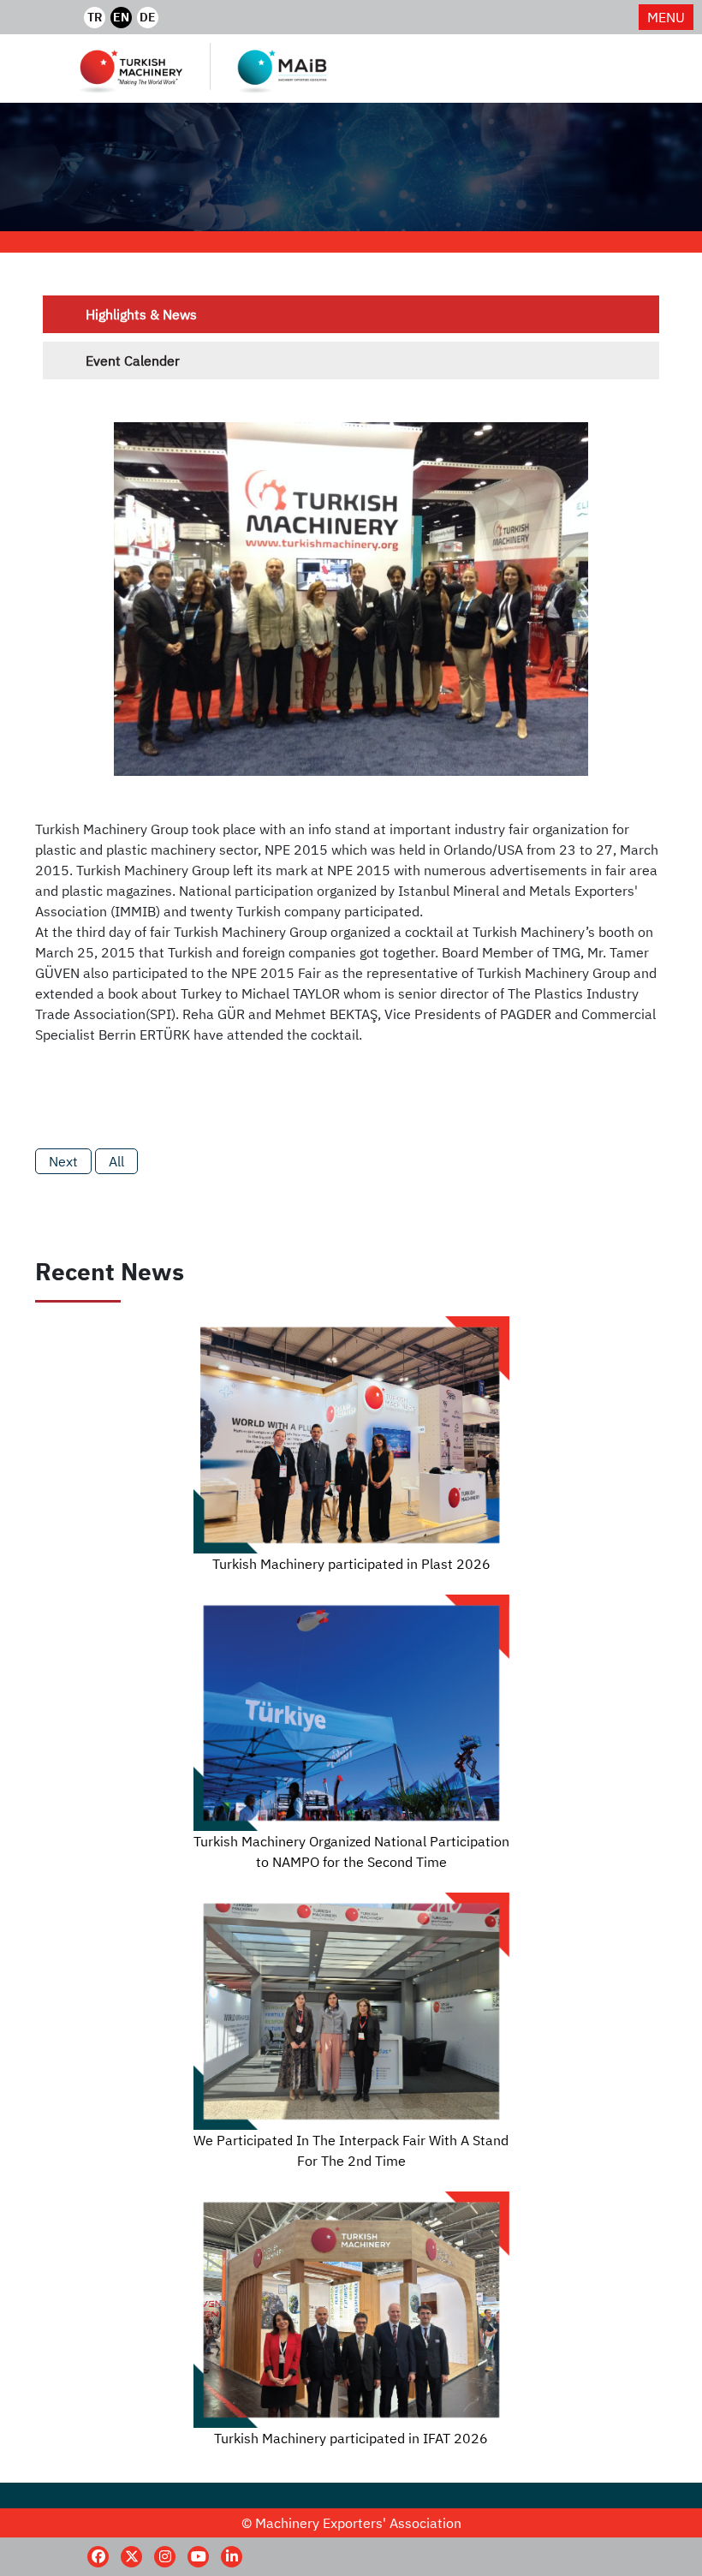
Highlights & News (141, 314)
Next (63, 1161)
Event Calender (133, 361)
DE (148, 17)
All (116, 1161)
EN (121, 17)
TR (95, 17)
